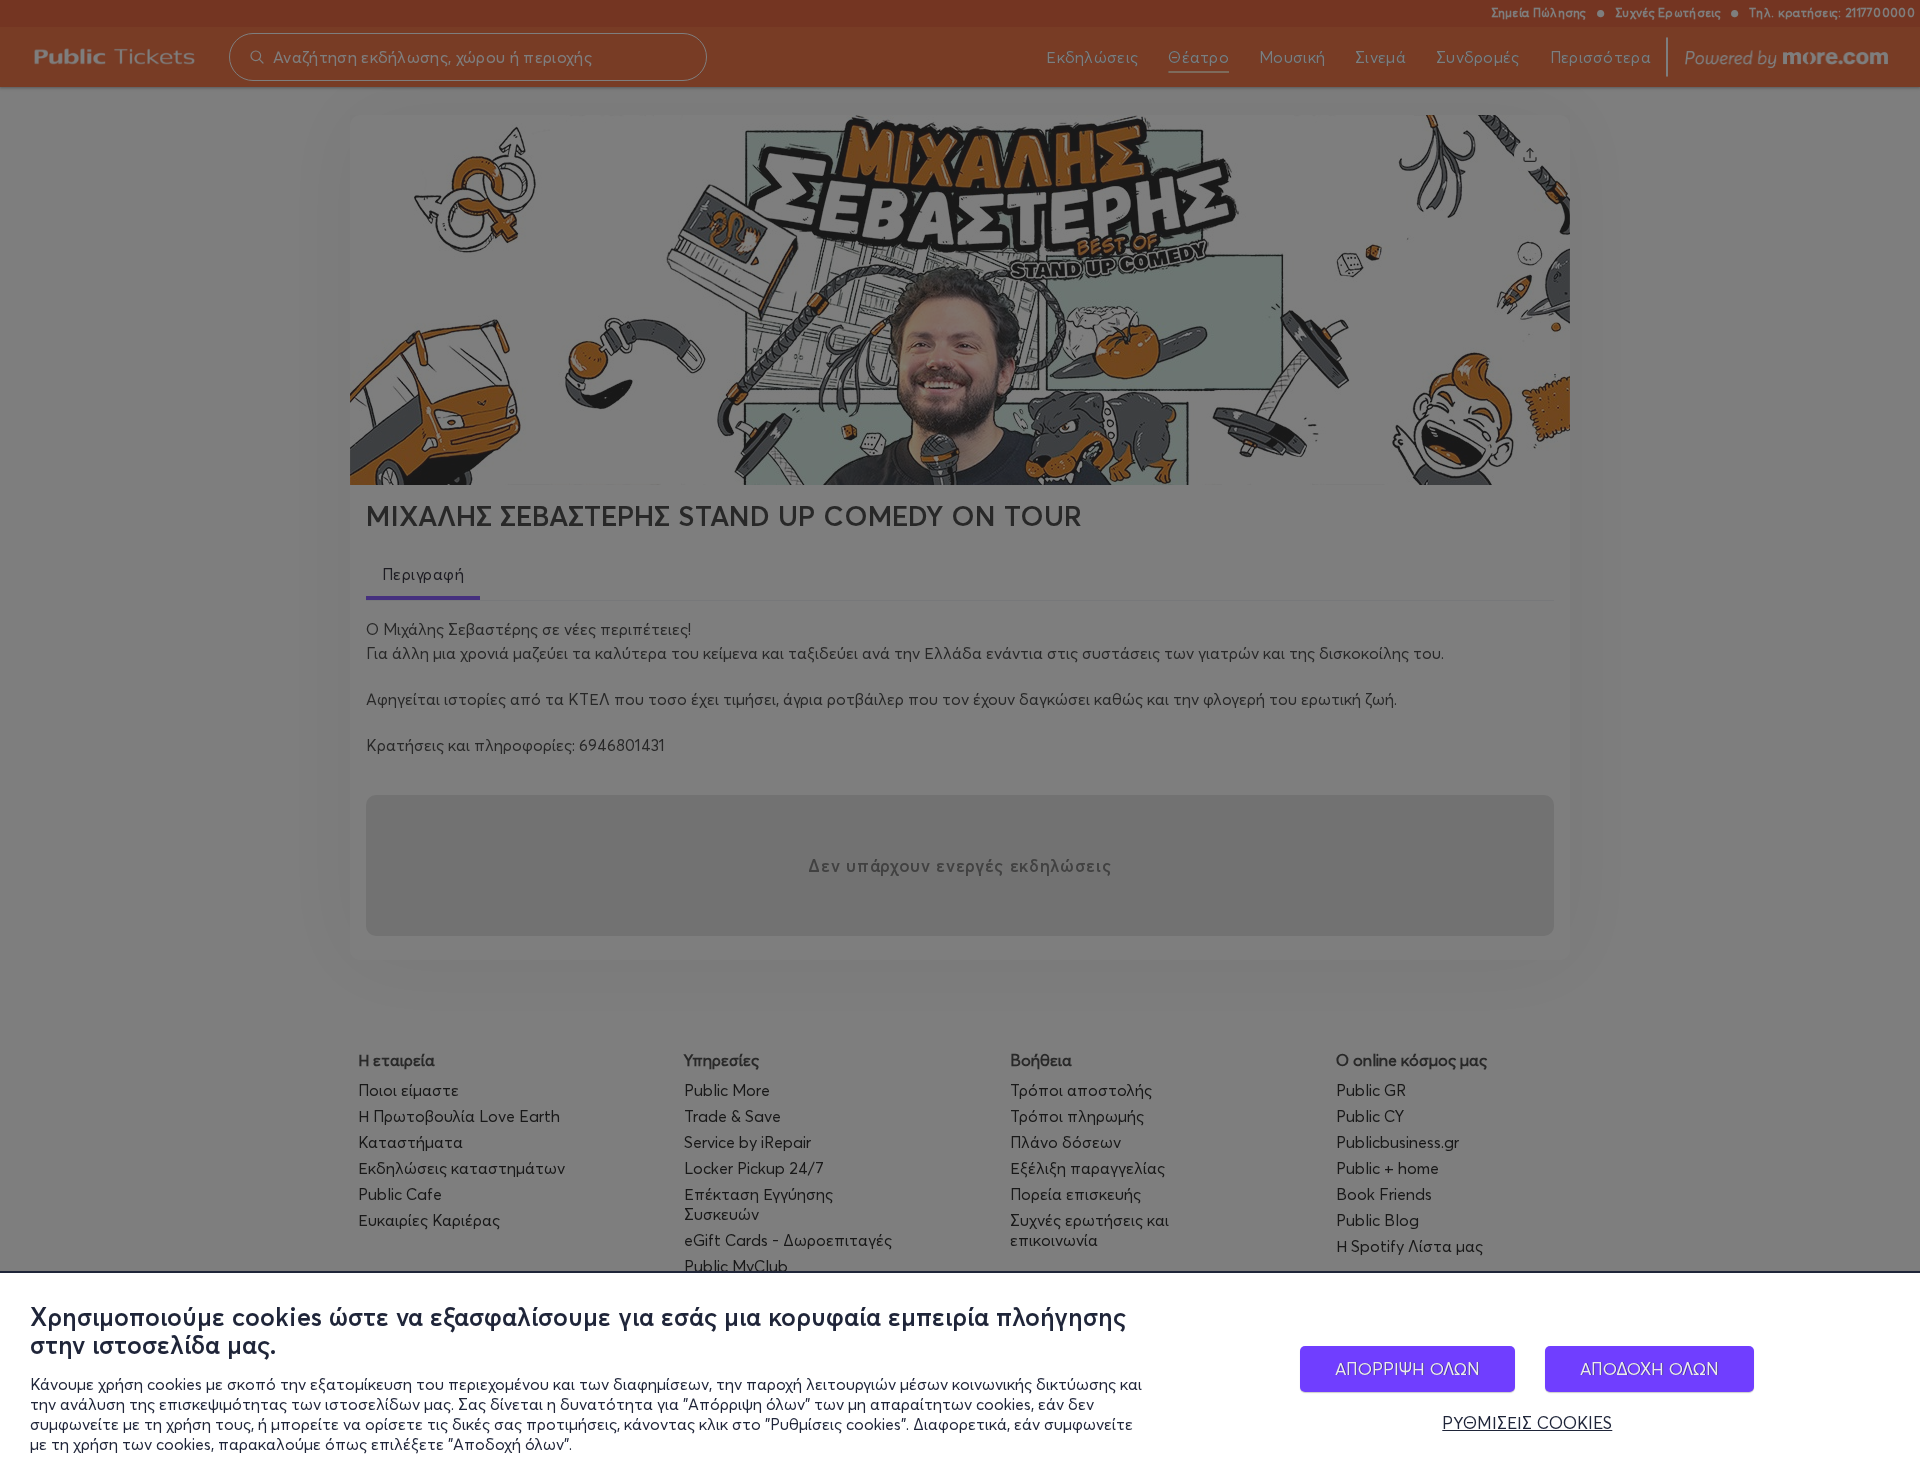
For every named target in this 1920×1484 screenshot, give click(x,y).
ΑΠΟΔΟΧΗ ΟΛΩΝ (1649, 1368)
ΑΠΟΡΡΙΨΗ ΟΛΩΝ (1407, 1368)
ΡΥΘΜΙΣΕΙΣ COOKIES (1527, 1423)
